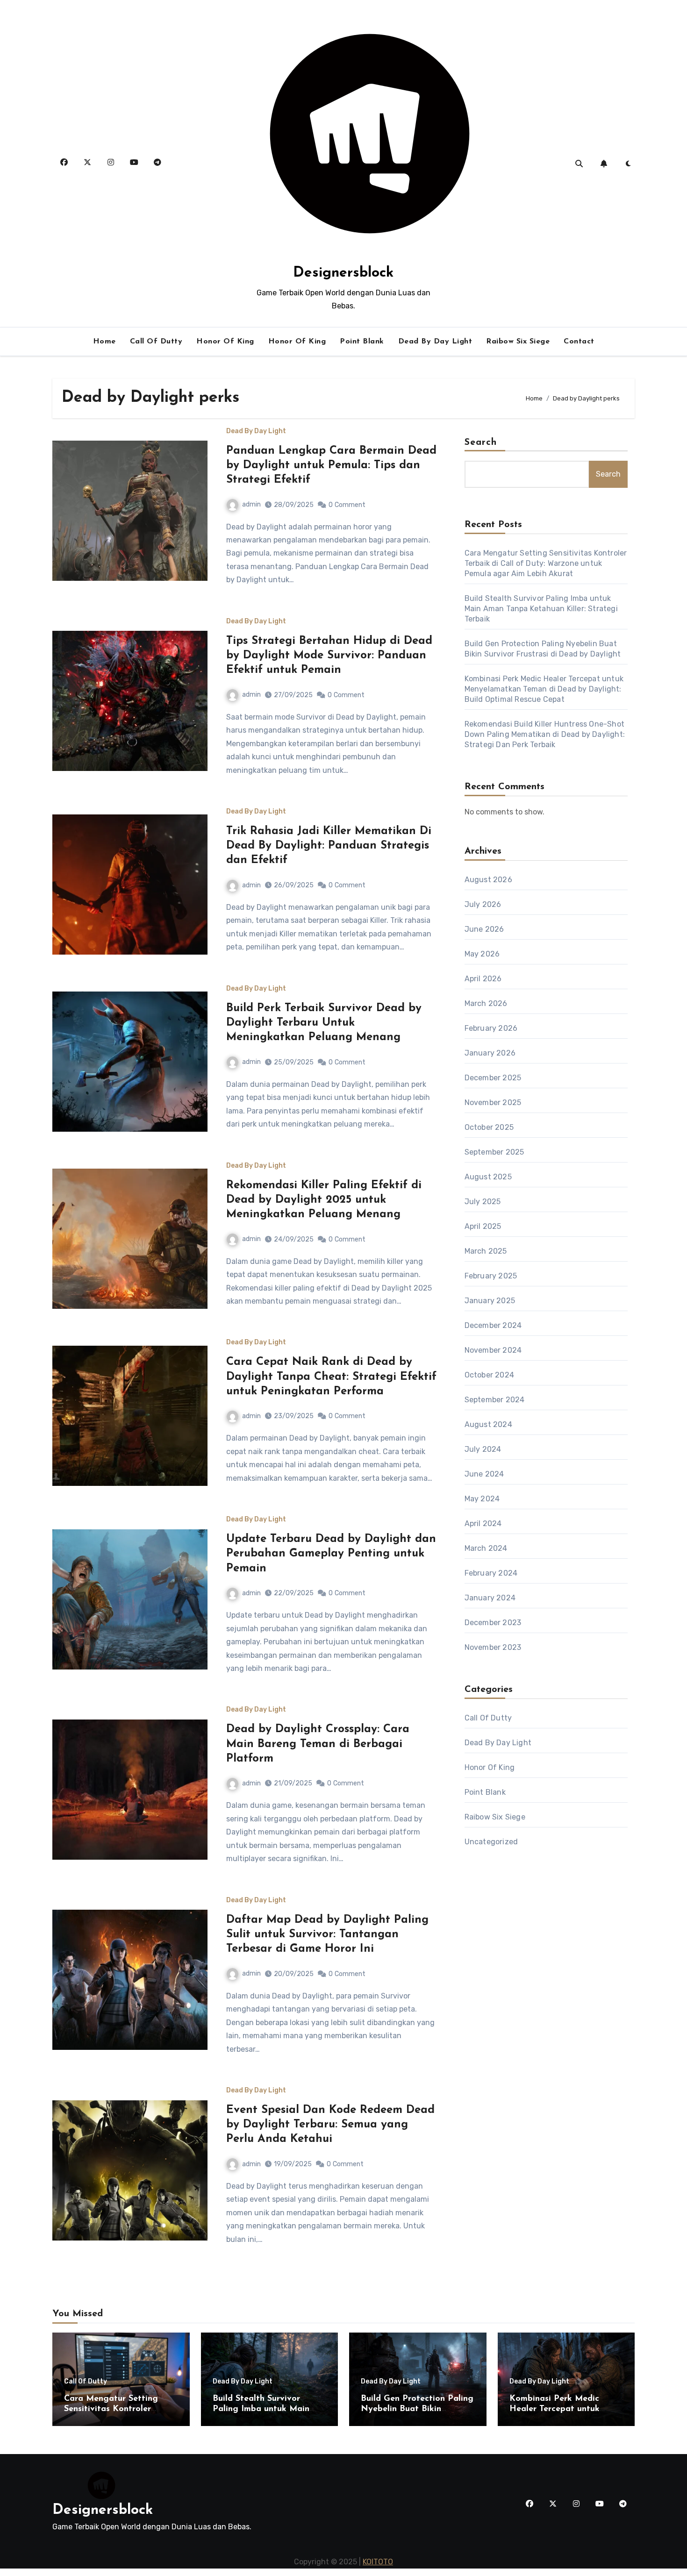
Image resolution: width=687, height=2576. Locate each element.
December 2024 (493, 1325)
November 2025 (493, 1102)
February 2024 (491, 1573)
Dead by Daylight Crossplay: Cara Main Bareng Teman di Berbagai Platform (318, 1744)
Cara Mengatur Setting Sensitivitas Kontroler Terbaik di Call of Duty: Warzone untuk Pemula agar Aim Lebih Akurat (546, 563)
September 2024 (495, 1400)
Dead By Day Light (435, 342)
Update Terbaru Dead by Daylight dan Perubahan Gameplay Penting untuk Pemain (331, 1554)
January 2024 (490, 1598)
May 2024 (482, 1499)
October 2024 (489, 1375)
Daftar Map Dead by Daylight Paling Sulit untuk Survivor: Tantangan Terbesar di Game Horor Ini (327, 1934)
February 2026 (491, 1028)
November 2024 (493, 1350)
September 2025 (494, 1152)
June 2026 (484, 929)
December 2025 (493, 1078)
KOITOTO (378, 2562)
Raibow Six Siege (518, 342)
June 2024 (484, 1474)
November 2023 (493, 1647)
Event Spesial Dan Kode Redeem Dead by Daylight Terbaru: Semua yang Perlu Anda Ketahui (330, 2125)
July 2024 (483, 1449)
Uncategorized (491, 1842)
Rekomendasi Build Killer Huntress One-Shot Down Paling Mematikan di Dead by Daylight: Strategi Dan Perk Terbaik (545, 734)
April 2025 (483, 1226)
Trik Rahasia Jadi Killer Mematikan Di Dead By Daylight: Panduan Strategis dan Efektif (329, 846)
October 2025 (489, 1127)
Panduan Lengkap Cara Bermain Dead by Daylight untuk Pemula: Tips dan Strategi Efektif (331, 465)
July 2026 (483, 904)
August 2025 (488, 1177)
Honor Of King (225, 342)
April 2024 (483, 1523)
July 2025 (483, 1202)
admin (251, 504)
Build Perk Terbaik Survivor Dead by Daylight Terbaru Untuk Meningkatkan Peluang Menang (324, 1023)
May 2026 (482, 954)
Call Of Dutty (156, 342)
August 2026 (488, 880)
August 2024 (488, 1424)
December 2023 (493, 1623)
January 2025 (490, 1301)
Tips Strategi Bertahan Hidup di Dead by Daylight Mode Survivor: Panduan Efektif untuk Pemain (329, 656)
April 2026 (483, 979)
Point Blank (362, 342)
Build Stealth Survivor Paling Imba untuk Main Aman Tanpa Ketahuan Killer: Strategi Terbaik (541, 609)
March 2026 (486, 1003)
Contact (579, 342)
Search (481, 442)
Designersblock (343, 273)
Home (104, 342)
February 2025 (491, 1276)
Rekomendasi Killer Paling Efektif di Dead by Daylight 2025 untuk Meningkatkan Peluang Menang (324, 1200)
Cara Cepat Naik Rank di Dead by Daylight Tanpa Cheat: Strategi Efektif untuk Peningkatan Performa (331, 1377)
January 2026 (490, 1053)
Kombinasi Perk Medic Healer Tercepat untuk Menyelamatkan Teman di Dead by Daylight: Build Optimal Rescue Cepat (544, 689)
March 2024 (486, 1548)
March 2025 (486, 1251)
